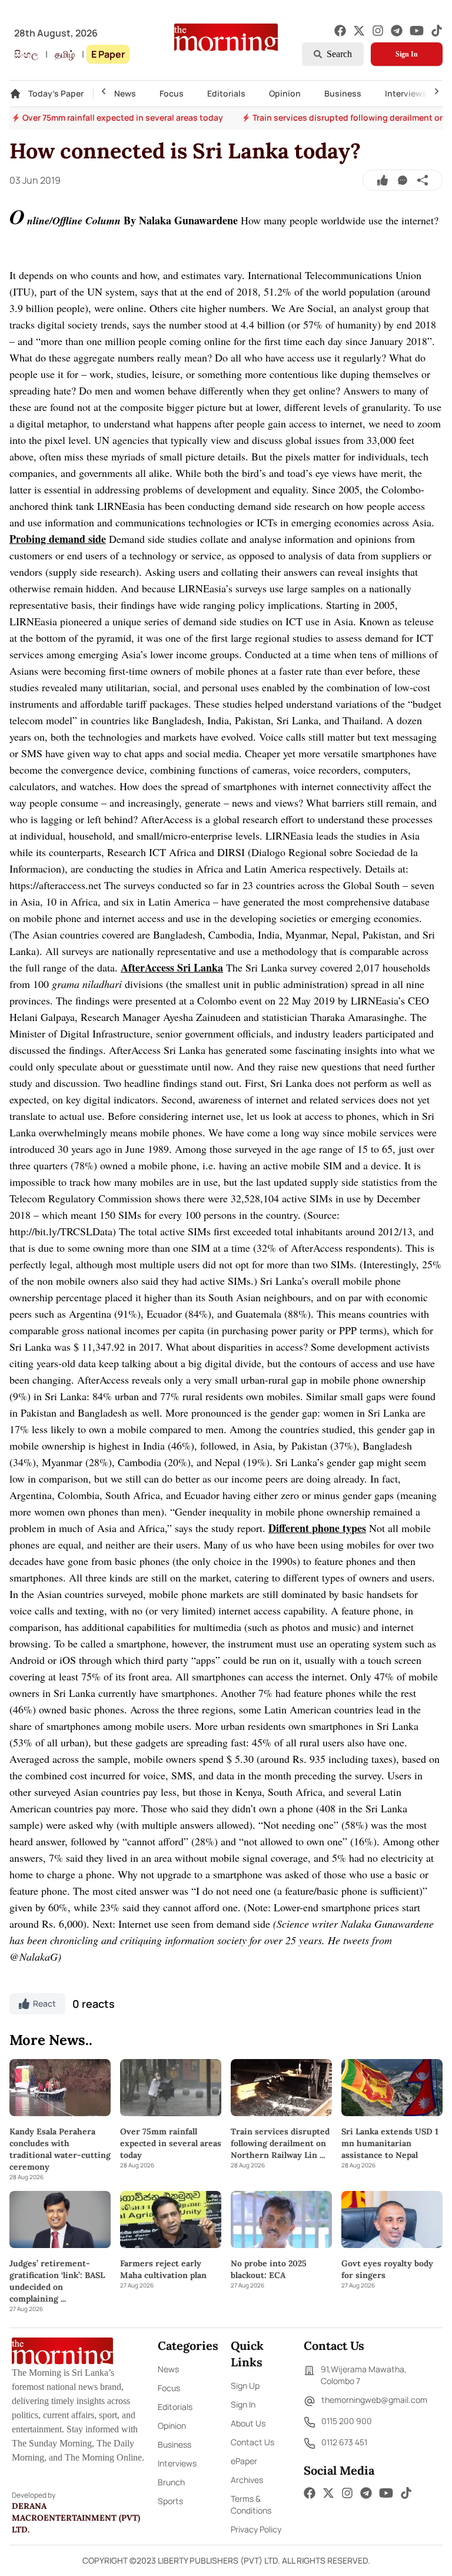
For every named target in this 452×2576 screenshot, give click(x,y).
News (125, 93)
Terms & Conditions (251, 2504)
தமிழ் (65, 54)
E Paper (108, 54)
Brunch (171, 2482)
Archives (247, 2480)
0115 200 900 (347, 2421)
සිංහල (26, 54)
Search (339, 54)
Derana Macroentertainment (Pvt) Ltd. (76, 2518)
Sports (170, 2501)
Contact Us (252, 2442)
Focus (172, 93)
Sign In (407, 54)
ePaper (244, 2461)
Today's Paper (56, 93)
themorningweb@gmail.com (374, 2400)
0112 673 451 (344, 2442)
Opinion (285, 93)
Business (343, 93)
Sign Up (245, 2386)
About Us (248, 2423)
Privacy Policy (256, 2529)
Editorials (226, 93)
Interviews (406, 93)
